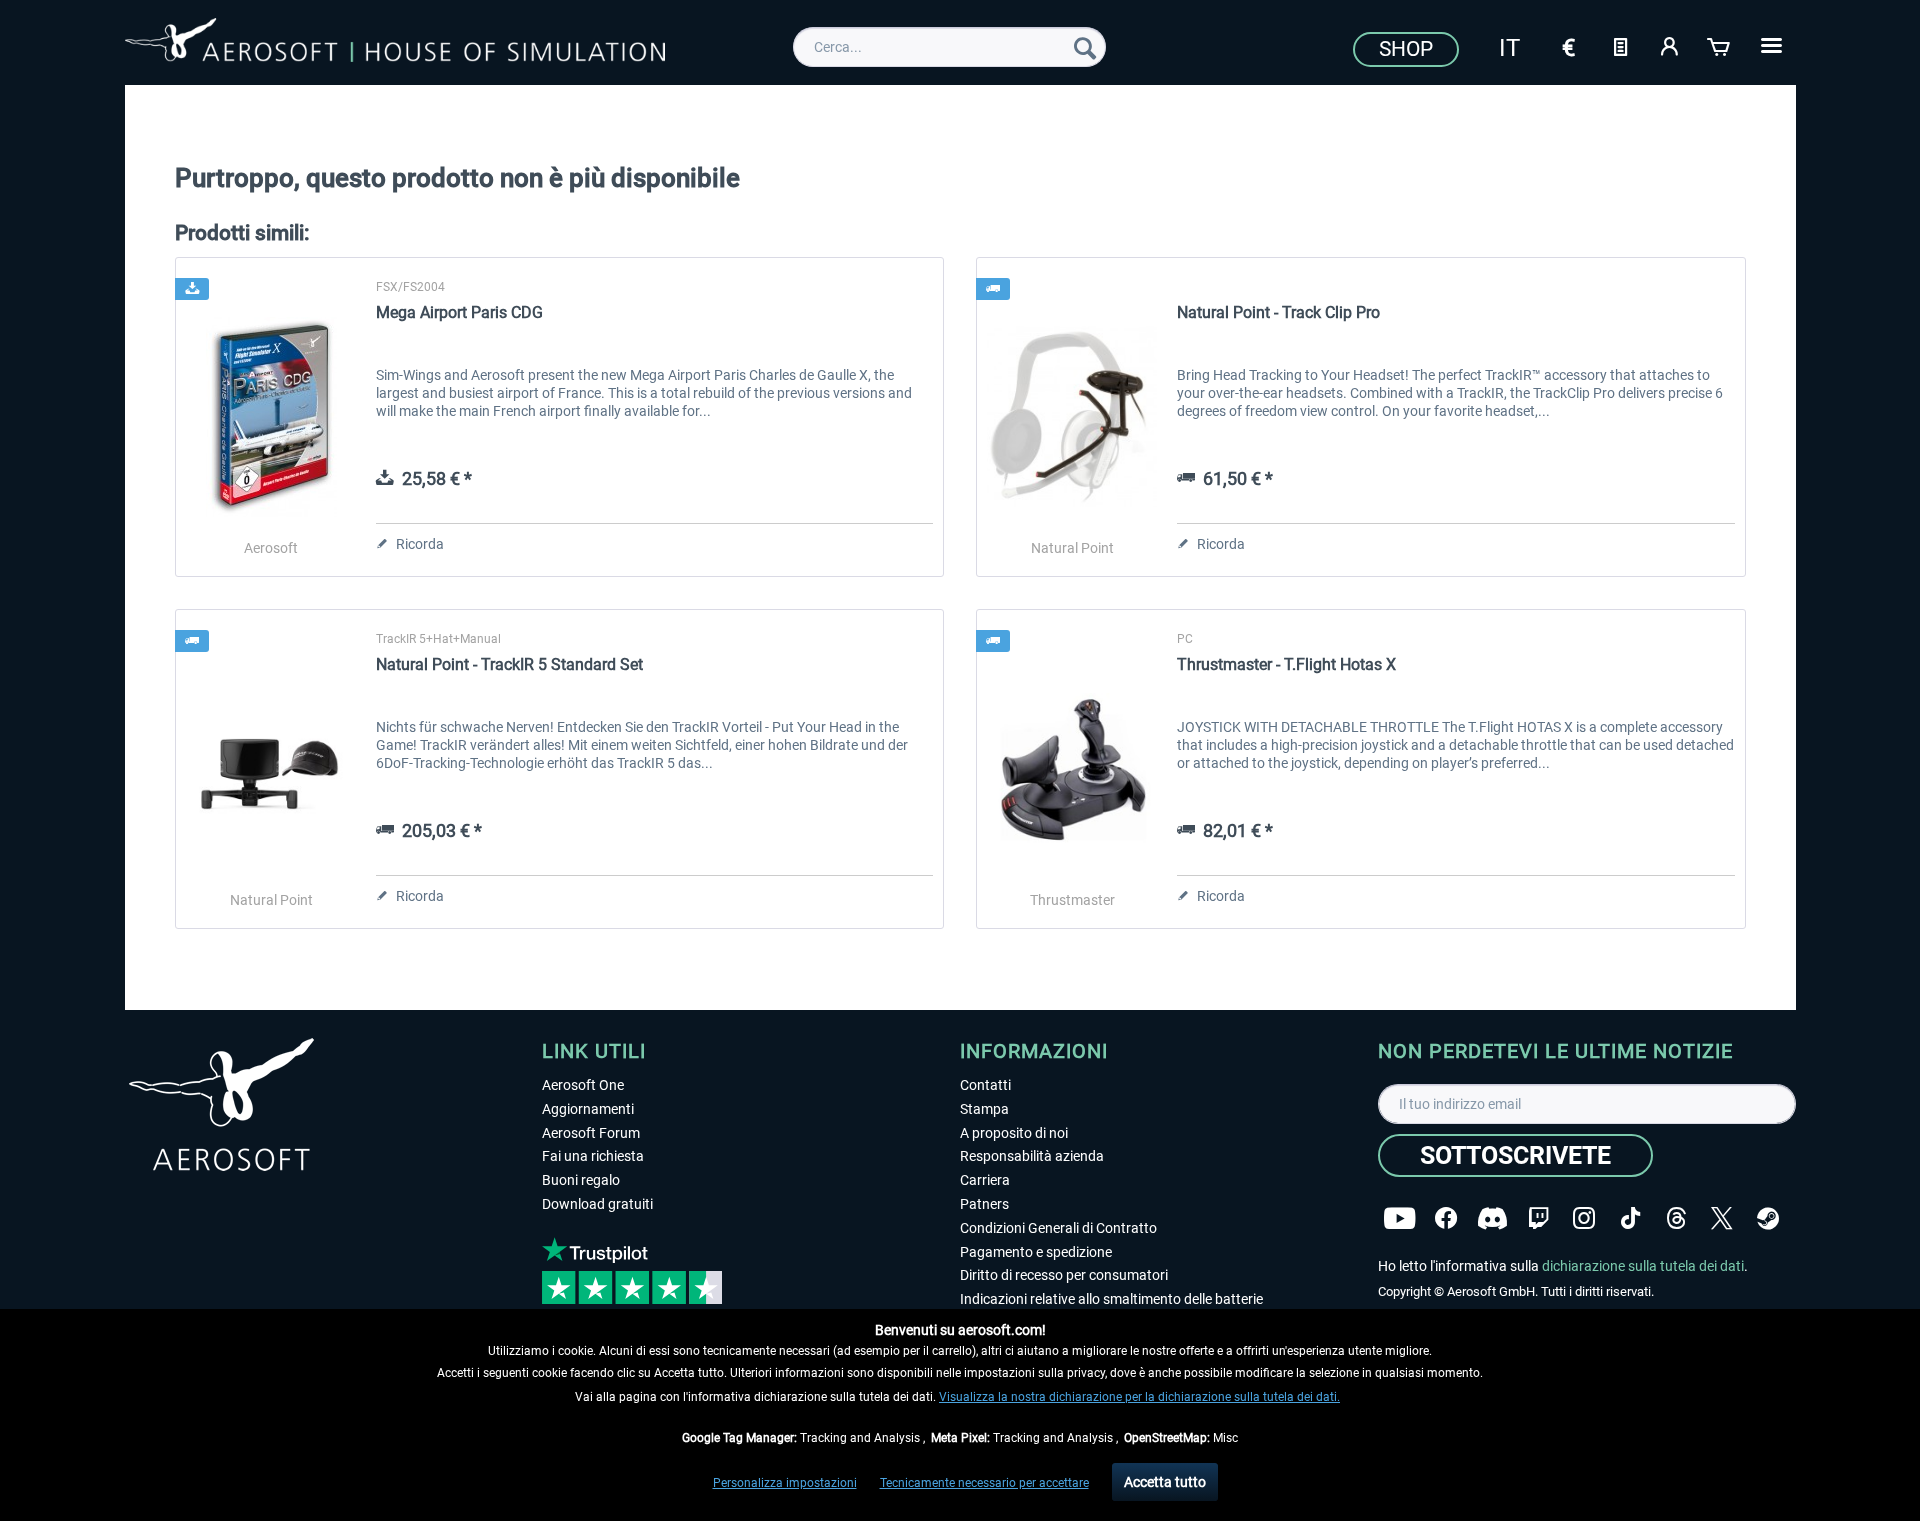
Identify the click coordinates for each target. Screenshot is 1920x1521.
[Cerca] (1085, 47)
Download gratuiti (597, 1204)
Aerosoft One (583, 1085)
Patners (984, 1204)
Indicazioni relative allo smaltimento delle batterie (1111, 1299)
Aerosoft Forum (591, 1133)
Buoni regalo (581, 1180)
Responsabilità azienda (1032, 1156)
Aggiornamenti (588, 1109)
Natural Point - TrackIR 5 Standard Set (509, 664)
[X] (1722, 1218)
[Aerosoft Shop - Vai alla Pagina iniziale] (395, 44)
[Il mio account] (1670, 45)
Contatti (985, 1085)
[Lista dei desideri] (1620, 45)
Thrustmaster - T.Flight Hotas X (1286, 664)
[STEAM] (1768, 1218)
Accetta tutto (1165, 1482)
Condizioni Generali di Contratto (1058, 1228)
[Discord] (1492, 1218)
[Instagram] (1584, 1218)
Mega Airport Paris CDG (459, 312)
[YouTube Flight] (1399, 1218)
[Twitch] (1538, 1218)
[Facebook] (1446, 1218)
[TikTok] (1630, 1218)
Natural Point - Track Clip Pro (1278, 312)
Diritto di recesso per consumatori (1064, 1275)
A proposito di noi (1014, 1133)
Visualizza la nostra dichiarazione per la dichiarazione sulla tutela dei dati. (1139, 1397)
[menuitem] (949, 47)
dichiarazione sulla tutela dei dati (1643, 1266)
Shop (1406, 49)
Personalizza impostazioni (785, 1483)
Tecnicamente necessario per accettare (984, 1483)
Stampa (984, 1109)
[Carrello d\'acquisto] (1720, 45)
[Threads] (1676, 1218)
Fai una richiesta (593, 1156)
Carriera (985, 1180)
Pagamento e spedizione (1036, 1252)
